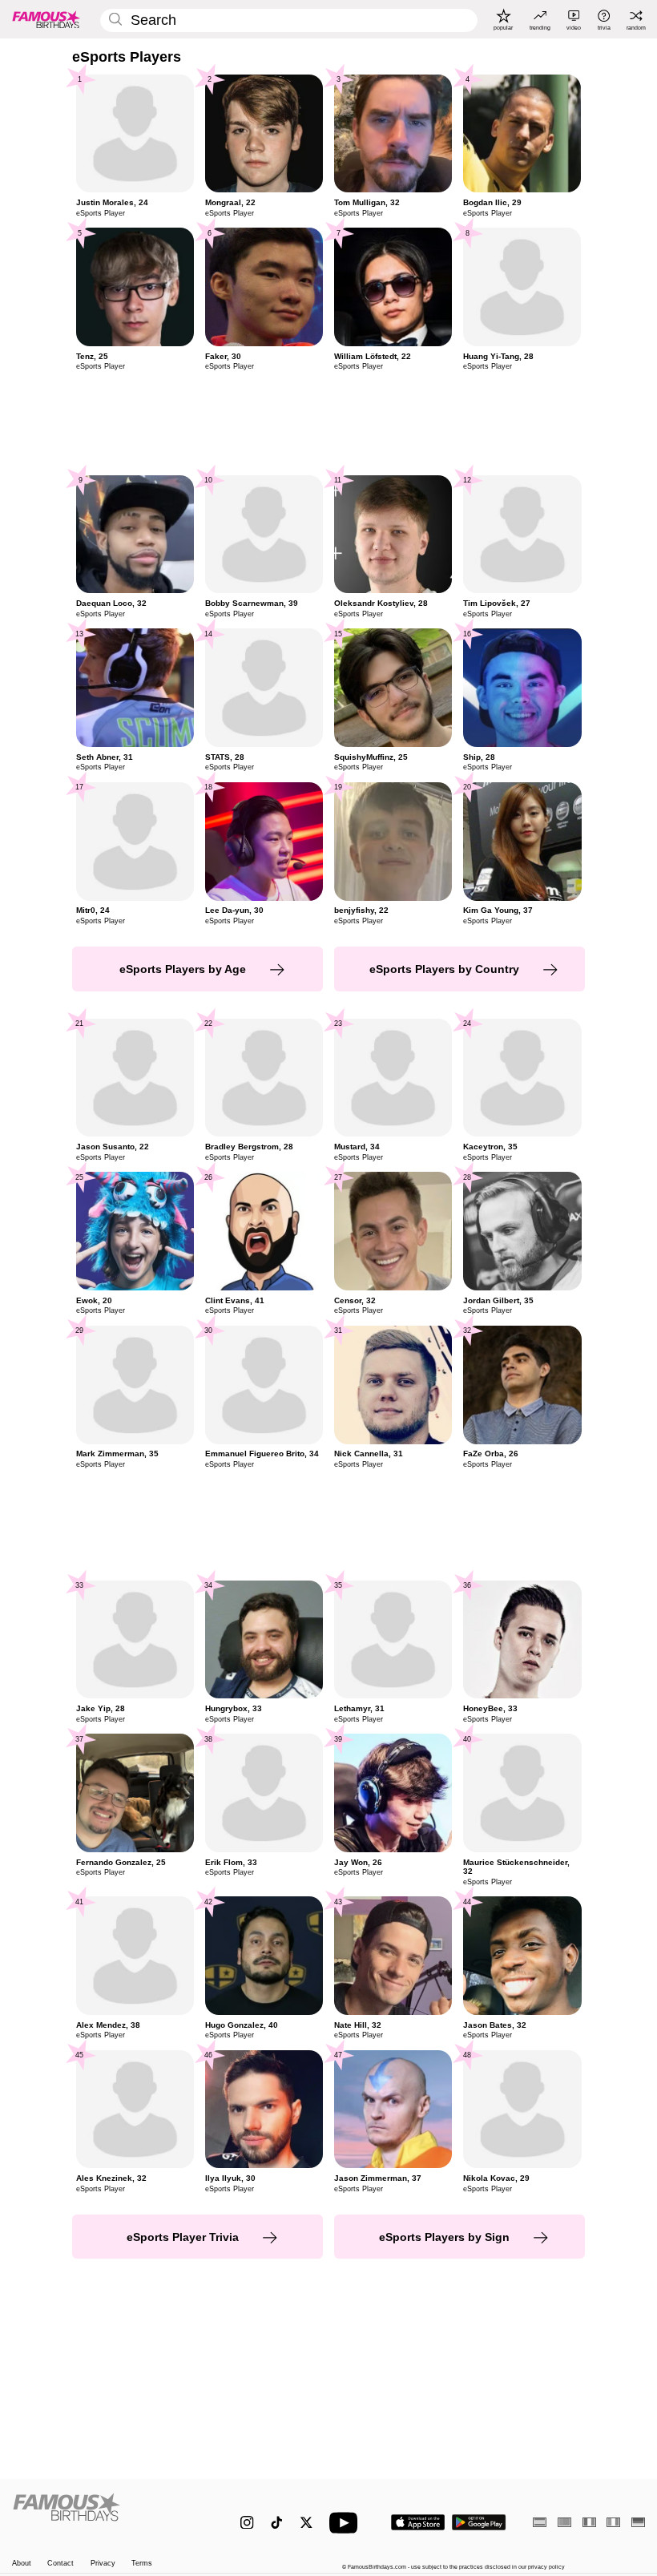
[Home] (108, 2515)
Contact (60, 2563)
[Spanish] (540, 2522)
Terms (142, 2563)
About (22, 2563)
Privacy (103, 2563)
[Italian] (613, 2522)
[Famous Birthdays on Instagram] (247, 2523)
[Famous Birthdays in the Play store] (479, 2522)
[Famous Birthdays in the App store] (418, 2522)
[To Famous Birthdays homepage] (46, 19)
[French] (589, 2522)
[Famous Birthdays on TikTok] (277, 2523)
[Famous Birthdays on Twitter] (306, 2523)
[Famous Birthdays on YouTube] (347, 2523)
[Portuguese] (564, 2522)
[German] (638, 2522)
